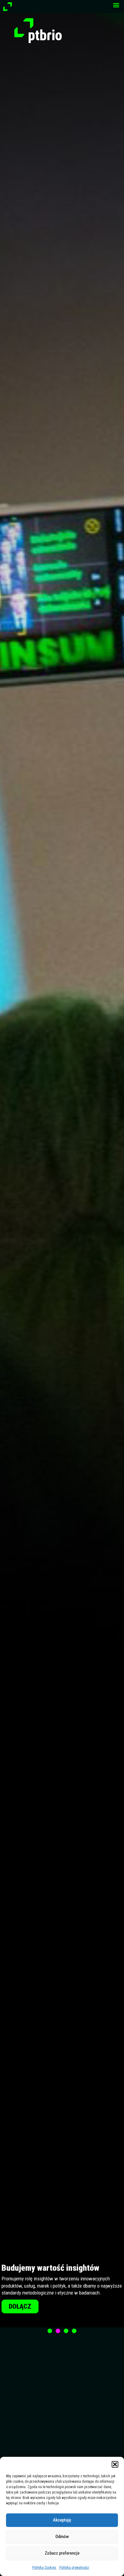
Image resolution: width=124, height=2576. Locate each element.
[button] (115, 2464)
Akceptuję (62, 2520)
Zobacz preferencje (62, 2553)
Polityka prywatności (74, 2568)
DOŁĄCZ (20, 2305)
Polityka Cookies (44, 2568)
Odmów (62, 2537)
